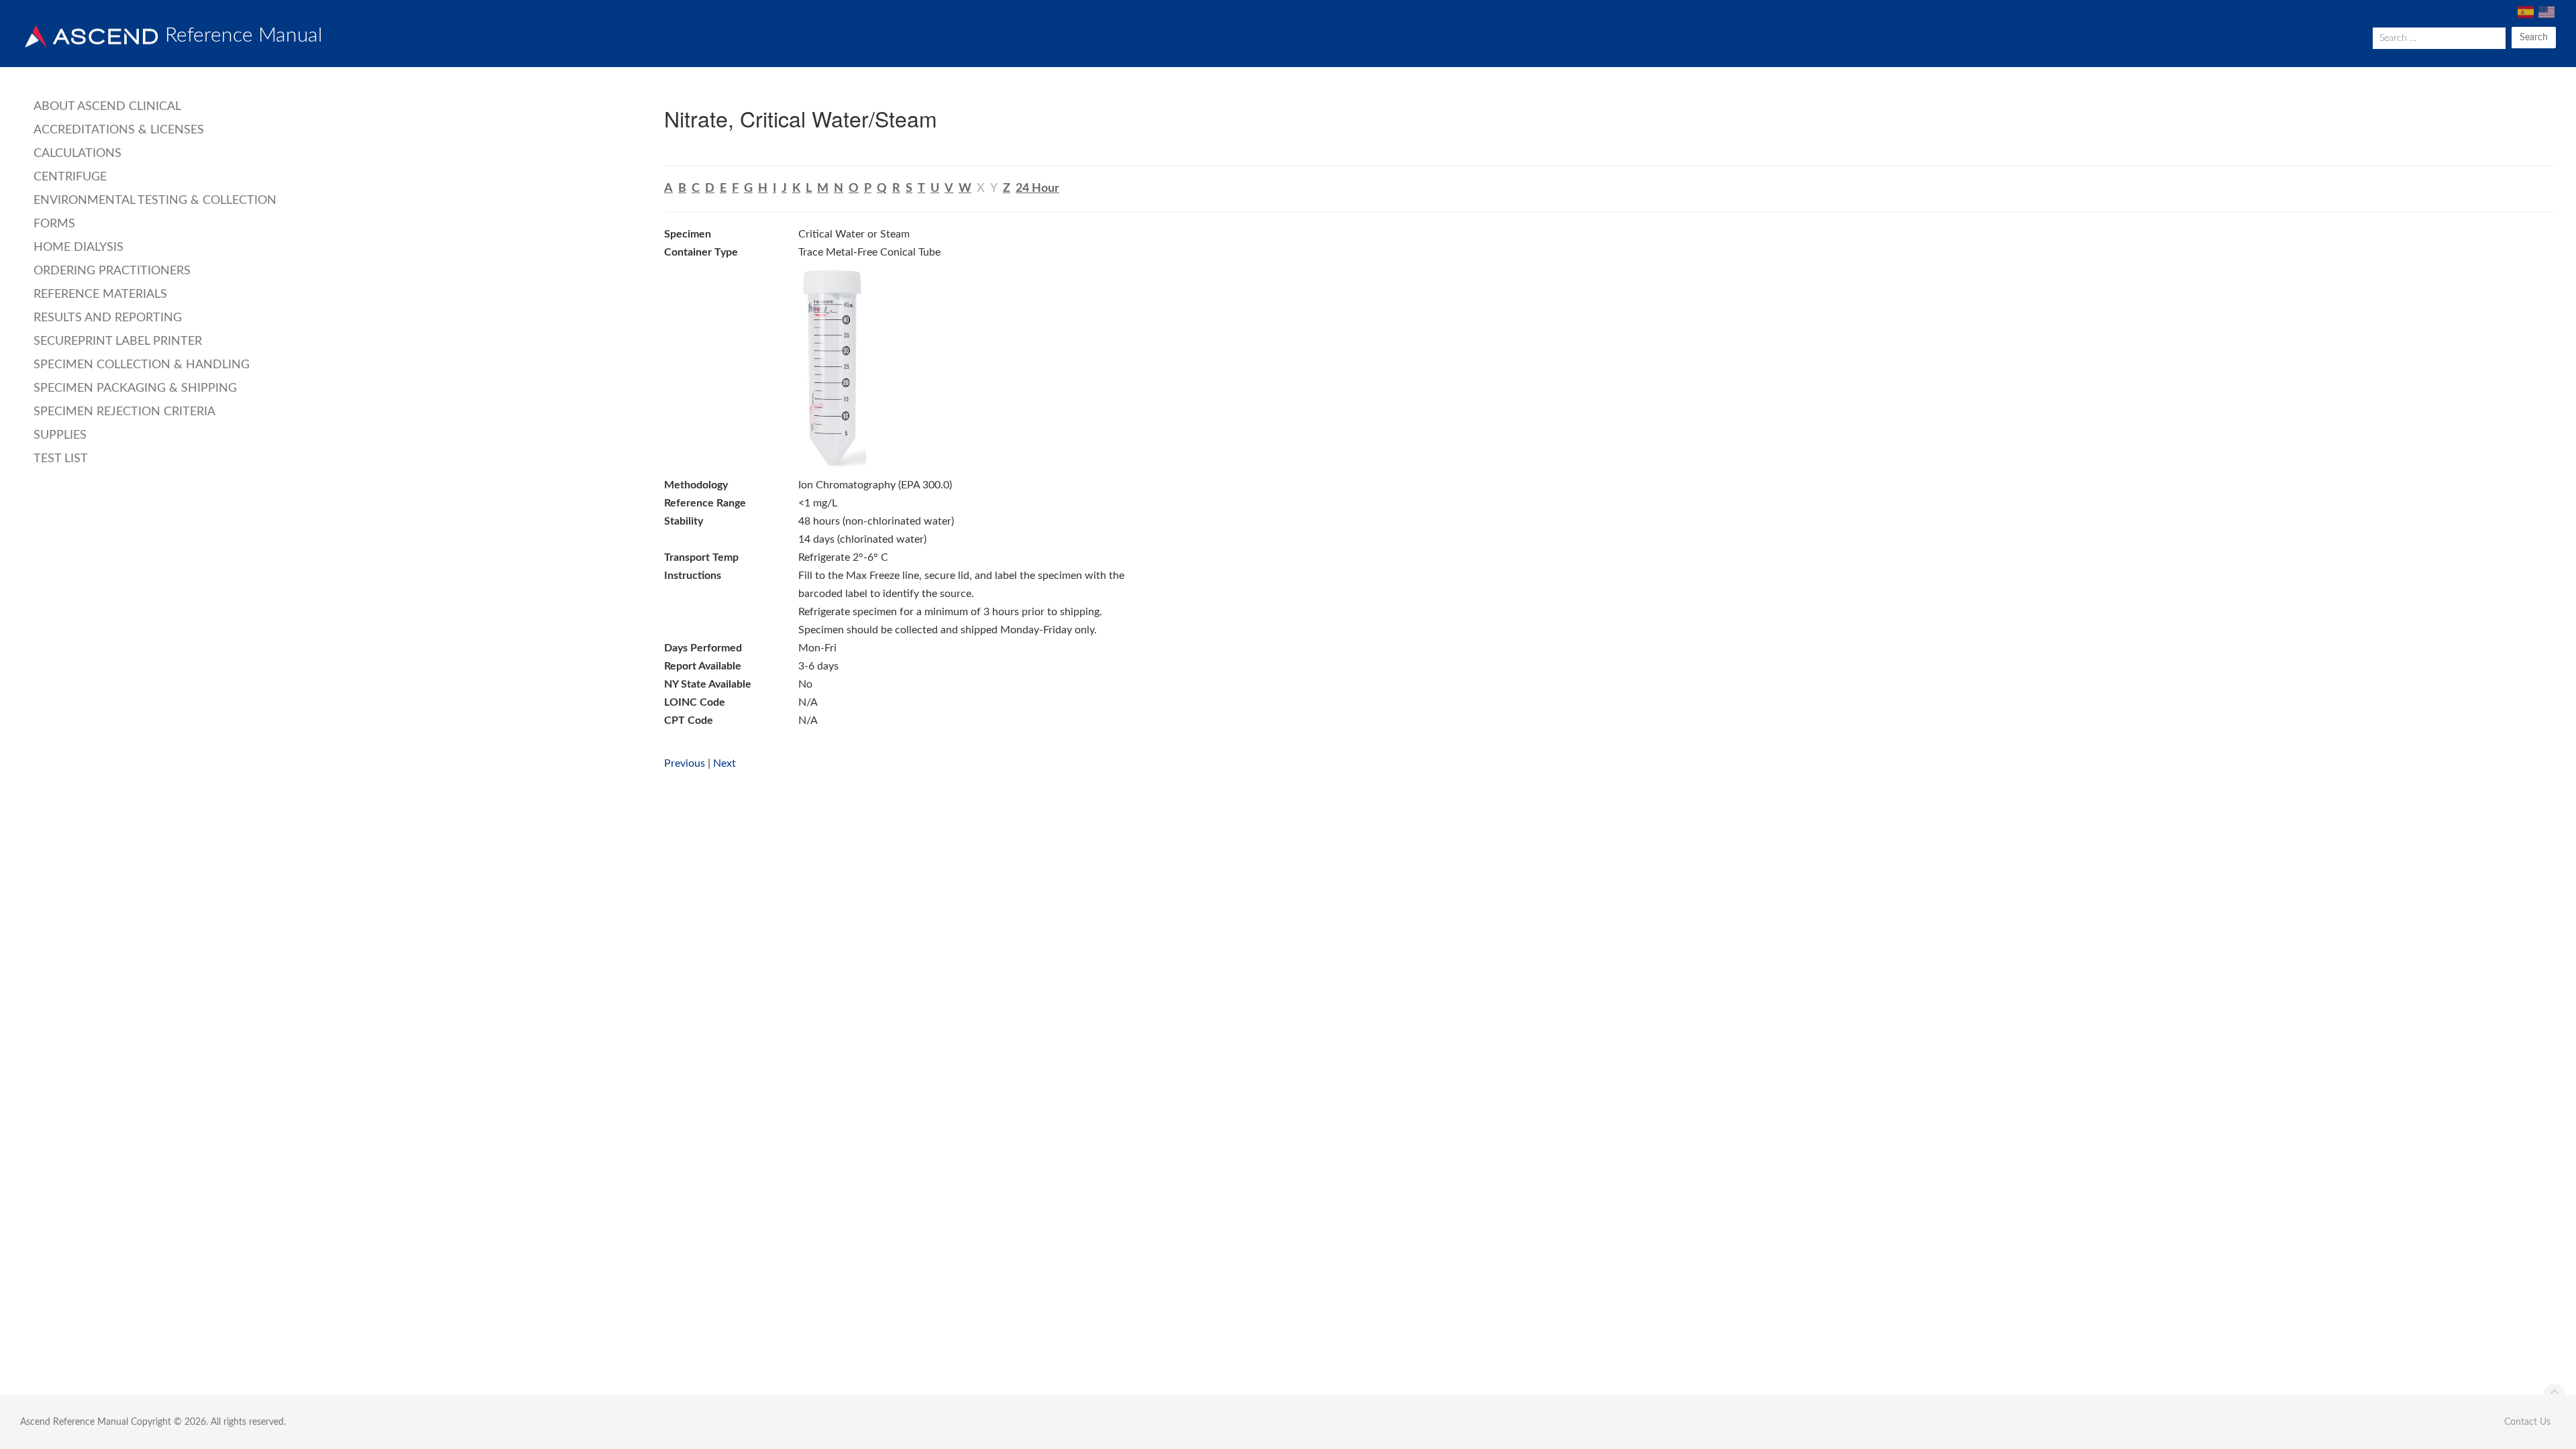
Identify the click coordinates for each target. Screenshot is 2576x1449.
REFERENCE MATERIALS (100, 294)
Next (724, 763)
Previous (685, 763)
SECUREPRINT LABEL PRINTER (118, 341)
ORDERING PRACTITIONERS (112, 271)
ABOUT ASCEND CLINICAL (107, 107)
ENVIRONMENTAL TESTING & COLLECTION (155, 201)
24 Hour (1037, 189)
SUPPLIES (60, 435)
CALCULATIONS (77, 154)
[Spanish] (2525, 12)
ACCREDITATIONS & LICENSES (119, 130)
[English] (2545, 12)
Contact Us (2527, 1422)
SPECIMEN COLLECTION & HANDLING (142, 365)
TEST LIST (61, 459)
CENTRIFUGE (70, 177)
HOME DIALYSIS (78, 248)
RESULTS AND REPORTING (108, 318)
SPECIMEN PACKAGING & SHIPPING (135, 388)
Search (2534, 38)
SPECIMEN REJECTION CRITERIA (124, 412)
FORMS (54, 224)
